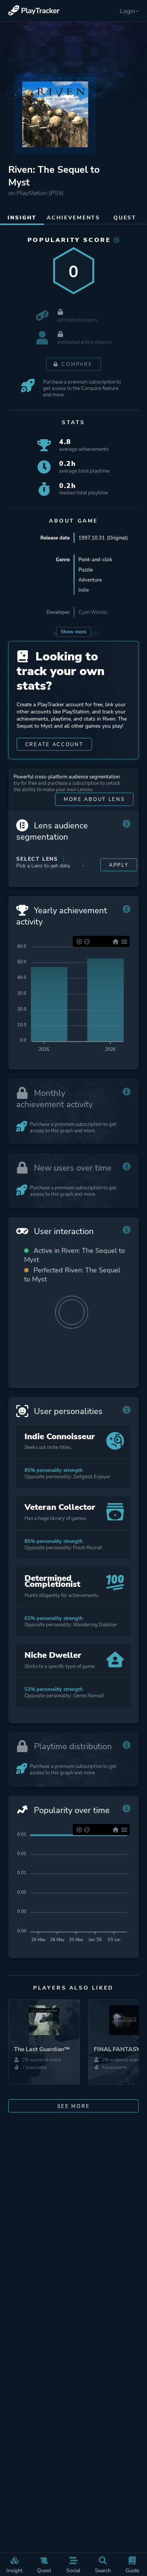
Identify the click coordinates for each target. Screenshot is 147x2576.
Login (127, 11)
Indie (84, 590)
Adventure (90, 580)
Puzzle (86, 570)
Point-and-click (95, 560)
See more (74, 2106)
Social (73, 2570)
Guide (132, 2570)
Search (103, 2570)
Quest (44, 2570)
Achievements (73, 218)
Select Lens (37, 859)
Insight (15, 2570)
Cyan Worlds (93, 612)
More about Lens (94, 799)
